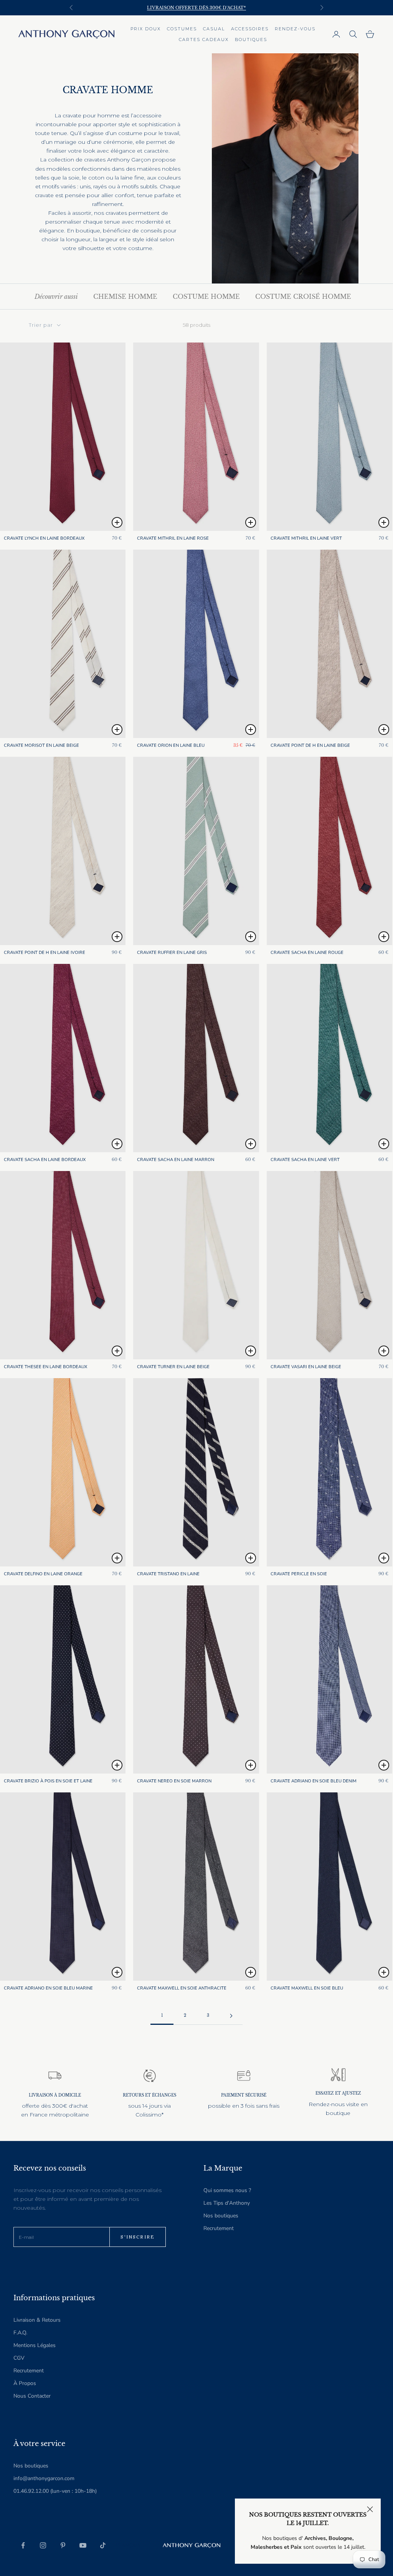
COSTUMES (182, 29)
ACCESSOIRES (250, 29)
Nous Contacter (32, 2396)
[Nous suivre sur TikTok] (103, 2545)
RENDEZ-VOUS (295, 29)
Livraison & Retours (37, 2320)
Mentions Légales (35, 2345)
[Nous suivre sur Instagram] (43, 2545)
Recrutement (219, 2228)
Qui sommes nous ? (227, 2190)
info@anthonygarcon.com (44, 2478)
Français (128, 2545)
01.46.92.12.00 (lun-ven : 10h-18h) (55, 2491)
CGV (19, 2358)
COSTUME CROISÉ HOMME (303, 296)
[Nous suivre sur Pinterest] (63, 2545)
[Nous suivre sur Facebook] (23, 2545)
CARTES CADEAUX (204, 40)
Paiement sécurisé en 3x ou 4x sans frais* (196, 8)
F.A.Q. (20, 2333)
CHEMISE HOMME (125, 296)
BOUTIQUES (251, 40)
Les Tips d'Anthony (227, 2203)
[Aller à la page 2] (231, 2016)
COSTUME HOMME (206, 296)
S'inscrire (138, 2237)
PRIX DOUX (146, 29)
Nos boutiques (221, 2216)
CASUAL (214, 29)
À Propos (25, 2383)
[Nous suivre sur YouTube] (83, 2545)
